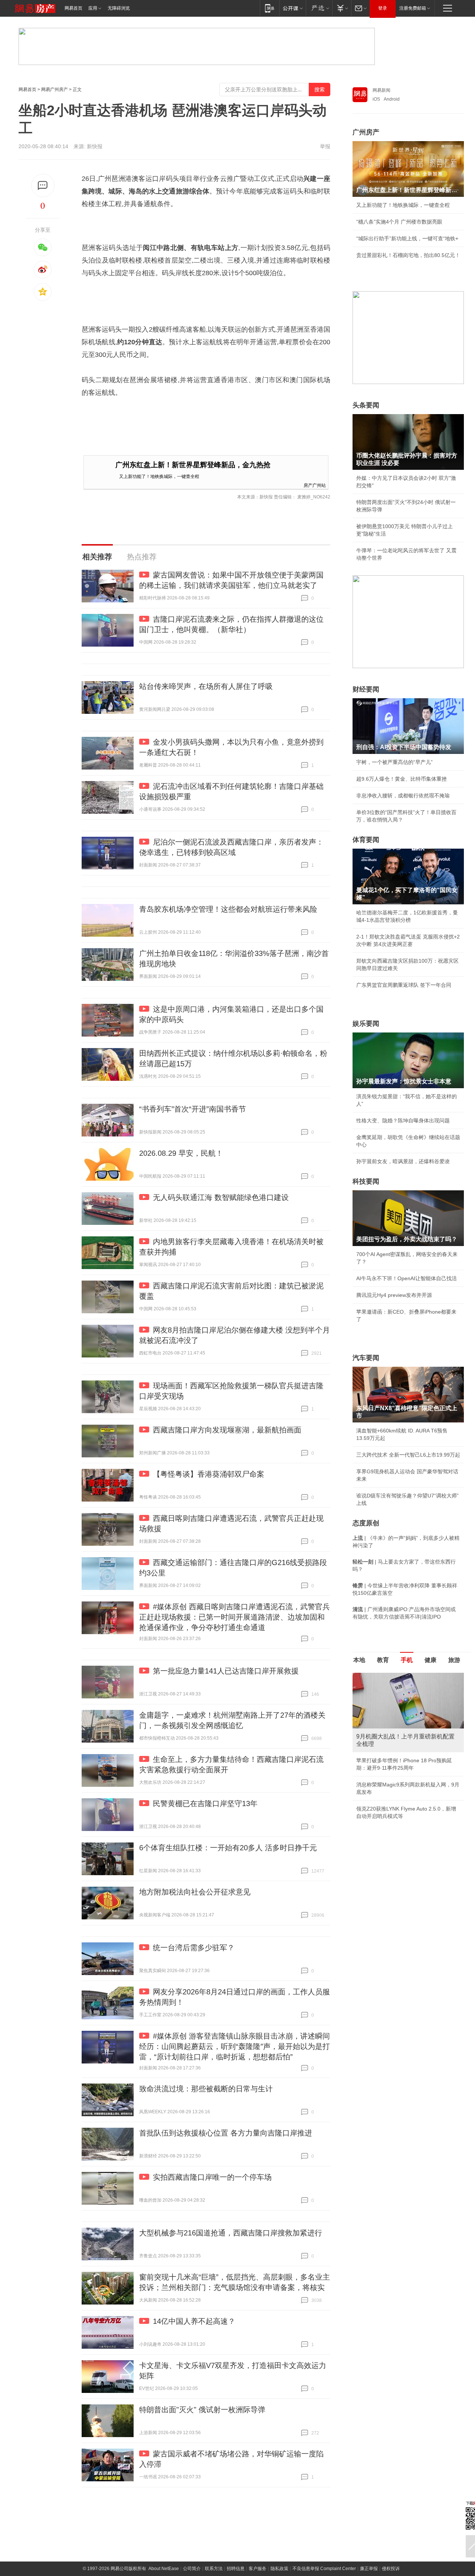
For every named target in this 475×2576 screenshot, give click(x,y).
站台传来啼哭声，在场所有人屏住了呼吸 (206, 686)
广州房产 (366, 132)
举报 (325, 146)
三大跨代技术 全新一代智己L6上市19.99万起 (408, 1455)
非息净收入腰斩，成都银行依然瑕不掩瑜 (403, 796)
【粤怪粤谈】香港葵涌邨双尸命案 (209, 1474)
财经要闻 (366, 689)
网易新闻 (381, 90)
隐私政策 (279, 2569)
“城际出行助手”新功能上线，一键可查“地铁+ (407, 238)
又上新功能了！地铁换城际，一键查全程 (159, 476)
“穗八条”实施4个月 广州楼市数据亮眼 (399, 222)
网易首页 (73, 8)
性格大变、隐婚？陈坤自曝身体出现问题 (403, 1121)
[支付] (342, 8)
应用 (93, 8)
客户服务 (258, 2569)
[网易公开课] (293, 8)
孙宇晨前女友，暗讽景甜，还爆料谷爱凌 (403, 1161)
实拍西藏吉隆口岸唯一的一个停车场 (212, 2177)
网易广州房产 (55, 90)
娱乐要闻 (366, 1024)
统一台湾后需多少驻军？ (194, 1948)
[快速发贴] (43, 186)
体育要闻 (366, 840)
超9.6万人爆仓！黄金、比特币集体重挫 (402, 779)
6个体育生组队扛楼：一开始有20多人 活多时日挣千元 (228, 1848)
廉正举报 (369, 2569)
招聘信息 (236, 2569)
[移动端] (270, 8)
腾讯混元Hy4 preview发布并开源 (394, 1295)
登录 (383, 8)
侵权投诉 (391, 2569)
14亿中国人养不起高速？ (194, 2321)
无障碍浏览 (119, 8)
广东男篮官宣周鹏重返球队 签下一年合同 (404, 985)
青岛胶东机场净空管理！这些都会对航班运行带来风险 (228, 909)
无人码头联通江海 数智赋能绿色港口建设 (221, 1197)
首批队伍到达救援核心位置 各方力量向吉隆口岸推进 (226, 2133)
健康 (430, 1660)
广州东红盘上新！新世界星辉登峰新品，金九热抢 (193, 465)
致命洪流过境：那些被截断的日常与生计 (206, 2089)
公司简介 (192, 2569)
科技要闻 (366, 1181)
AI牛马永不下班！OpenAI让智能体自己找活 (407, 1278)
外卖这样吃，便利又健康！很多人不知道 (403, 1786)
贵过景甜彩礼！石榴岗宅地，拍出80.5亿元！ (408, 255)
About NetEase (164, 2569)
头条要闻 (366, 405)
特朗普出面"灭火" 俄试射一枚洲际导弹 (202, 2410)
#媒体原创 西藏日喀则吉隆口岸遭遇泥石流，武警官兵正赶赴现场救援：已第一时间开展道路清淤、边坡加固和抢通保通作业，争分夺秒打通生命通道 (235, 1617)
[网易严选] (319, 8)
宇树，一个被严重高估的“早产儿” (394, 762)
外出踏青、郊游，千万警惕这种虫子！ (400, 1753)
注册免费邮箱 (413, 8)
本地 (359, 1660)
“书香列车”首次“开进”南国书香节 (193, 1109)
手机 (407, 1660)
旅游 (454, 1660)
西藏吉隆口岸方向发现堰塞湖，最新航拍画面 (227, 1430)
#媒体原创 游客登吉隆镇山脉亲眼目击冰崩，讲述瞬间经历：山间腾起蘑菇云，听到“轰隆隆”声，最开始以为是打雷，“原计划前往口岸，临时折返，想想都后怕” (235, 2046)
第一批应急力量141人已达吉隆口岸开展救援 (226, 1671)
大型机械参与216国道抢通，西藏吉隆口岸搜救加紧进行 (231, 2233)
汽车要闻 (366, 1358)
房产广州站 (315, 485)
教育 (383, 1660)
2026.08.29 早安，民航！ (181, 1153)
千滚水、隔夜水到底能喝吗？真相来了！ (403, 1770)
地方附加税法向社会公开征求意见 (195, 1892)
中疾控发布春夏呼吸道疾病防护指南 (398, 1803)
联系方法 (214, 2569)
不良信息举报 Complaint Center (324, 2569)
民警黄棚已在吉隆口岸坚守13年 (205, 1803)
